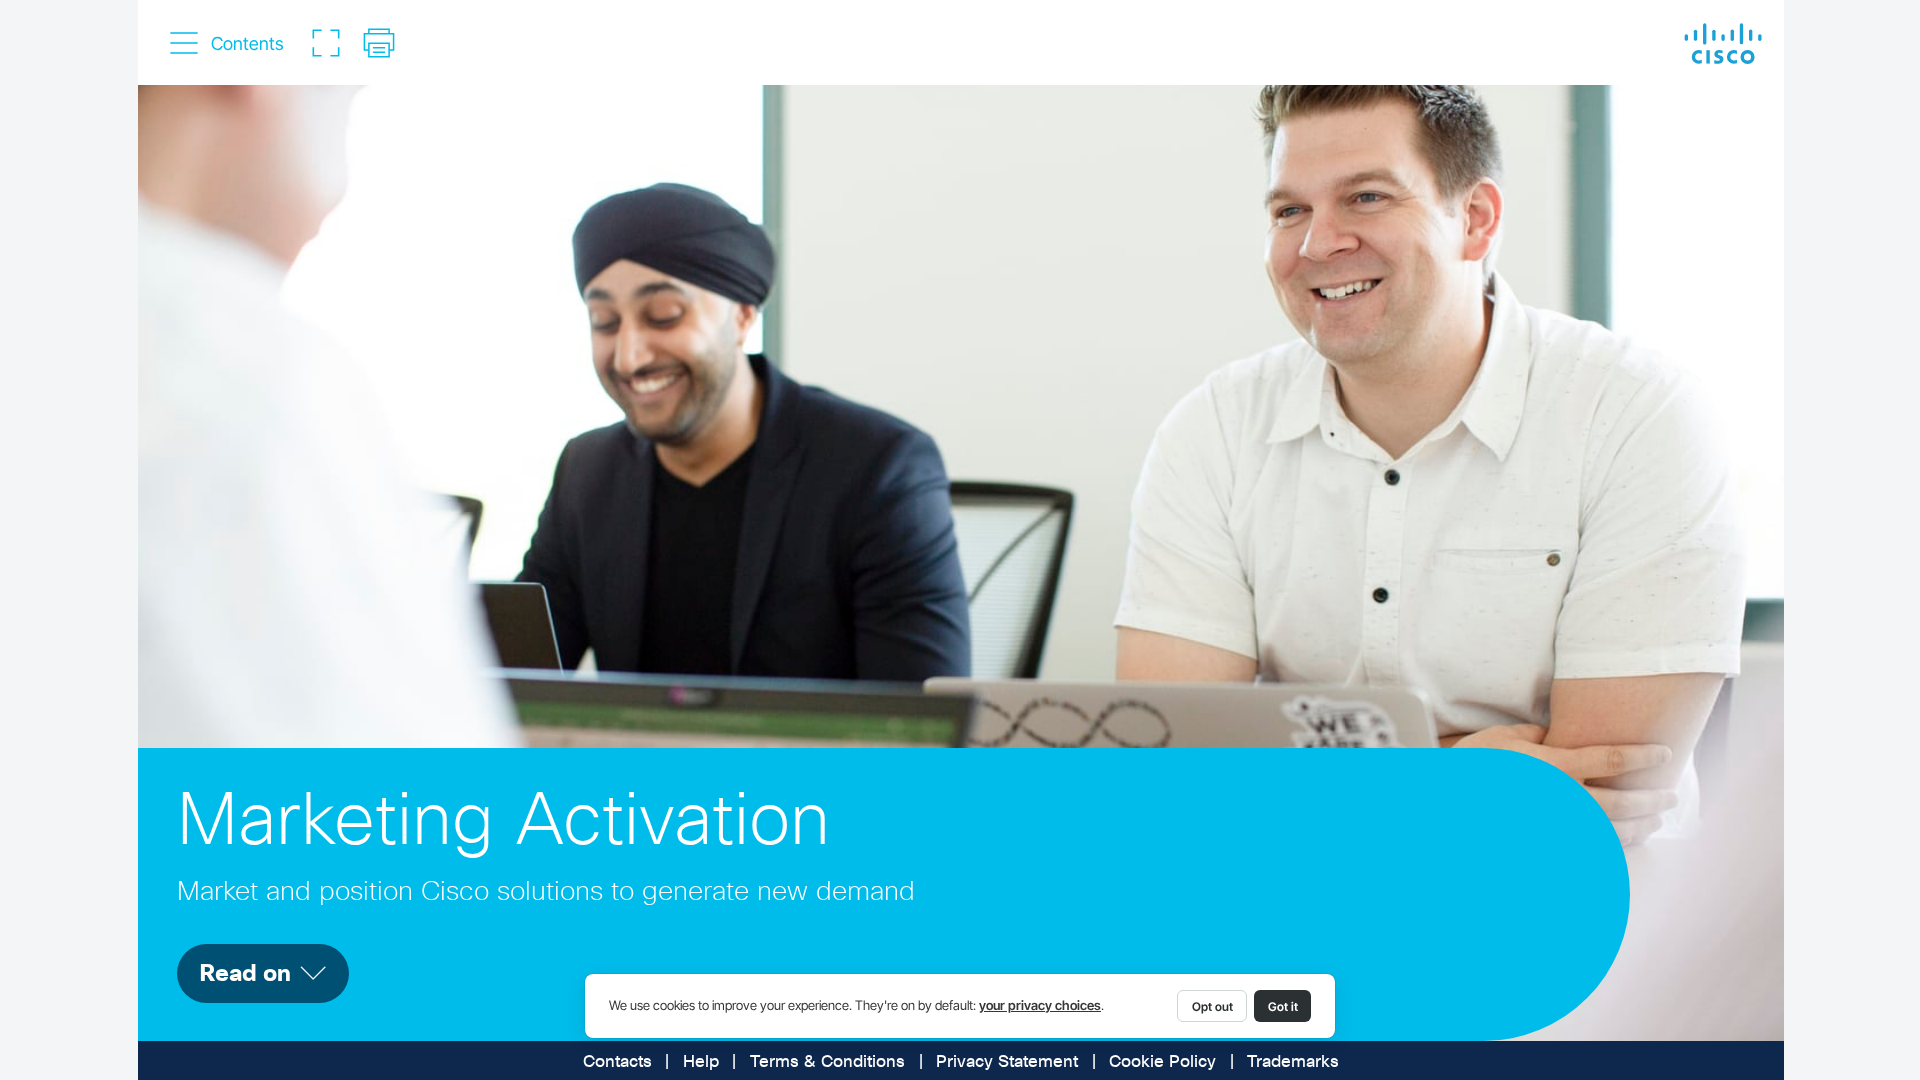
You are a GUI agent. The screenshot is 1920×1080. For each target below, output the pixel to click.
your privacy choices (1040, 1005)
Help (701, 1062)
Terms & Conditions (827, 1062)
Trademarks (1293, 1062)
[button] (228, 43)
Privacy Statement (1007, 1062)
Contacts (617, 1062)
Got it (1283, 1006)
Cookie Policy (1162, 1062)
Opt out (1212, 1006)
